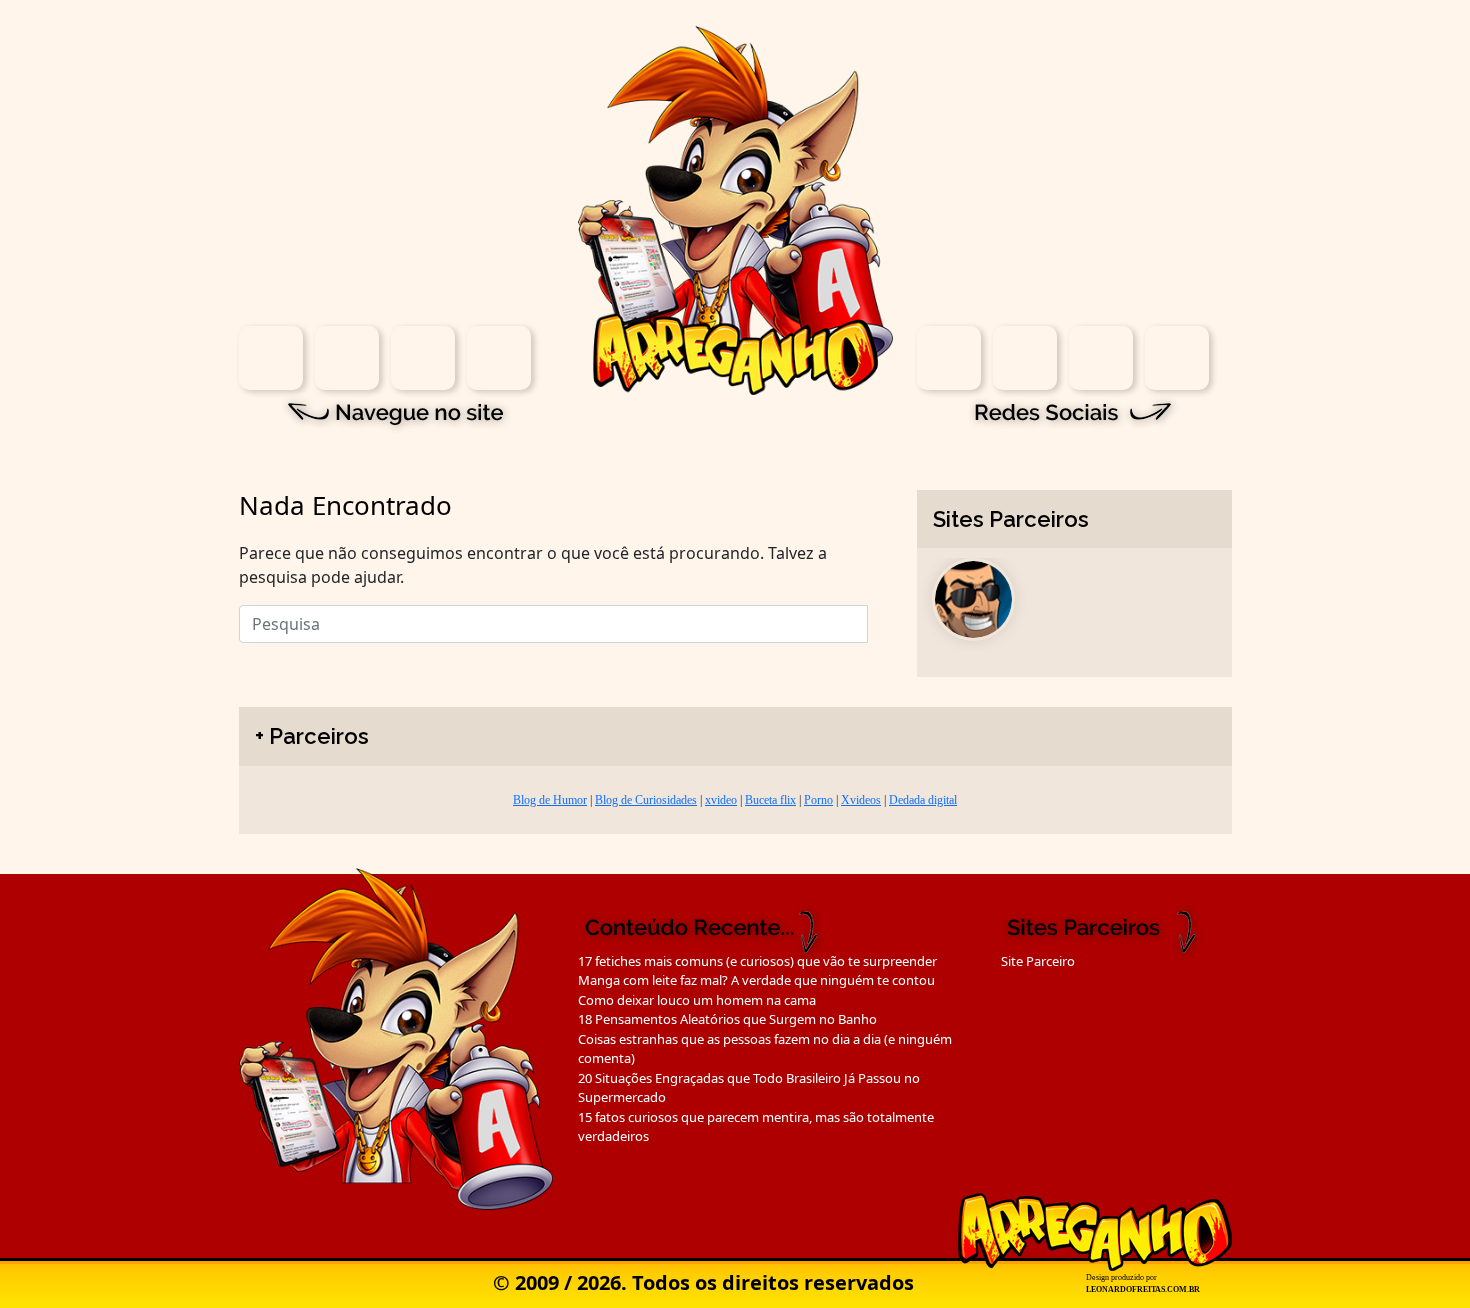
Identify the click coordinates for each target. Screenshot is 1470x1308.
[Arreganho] (735, 209)
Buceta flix (770, 800)
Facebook (1025, 358)
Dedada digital (923, 800)
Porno (818, 800)
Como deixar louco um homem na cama (697, 1000)
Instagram (949, 358)
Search (347, 358)
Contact (499, 358)
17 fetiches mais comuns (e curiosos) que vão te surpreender (757, 961)
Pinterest (1177, 358)
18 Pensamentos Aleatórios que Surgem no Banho (727, 1019)
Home (271, 358)
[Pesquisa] (880, 619)
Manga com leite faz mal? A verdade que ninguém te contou (756, 980)
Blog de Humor (550, 800)
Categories (423, 358)
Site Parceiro (1038, 961)
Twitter (1101, 358)
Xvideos (861, 800)
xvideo (721, 800)
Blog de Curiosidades (646, 800)
